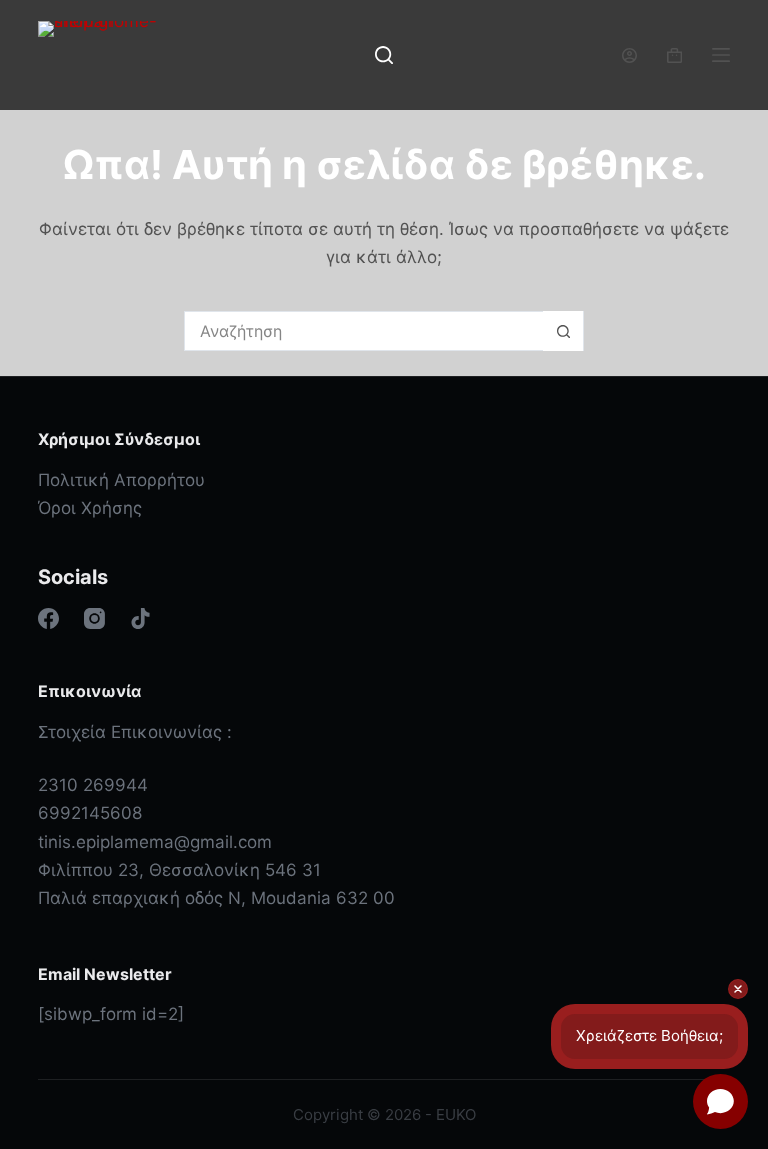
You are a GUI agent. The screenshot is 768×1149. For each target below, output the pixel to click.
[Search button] (563, 331)
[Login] (629, 55)
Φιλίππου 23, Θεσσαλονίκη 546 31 (179, 870)
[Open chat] (720, 1101)
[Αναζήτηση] (384, 55)
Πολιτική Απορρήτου (121, 480)
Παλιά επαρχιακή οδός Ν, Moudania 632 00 (216, 898)
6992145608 (90, 813)
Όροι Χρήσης (90, 508)
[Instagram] (94, 618)
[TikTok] (140, 618)
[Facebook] (48, 618)
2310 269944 (93, 785)
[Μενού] (721, 55)
